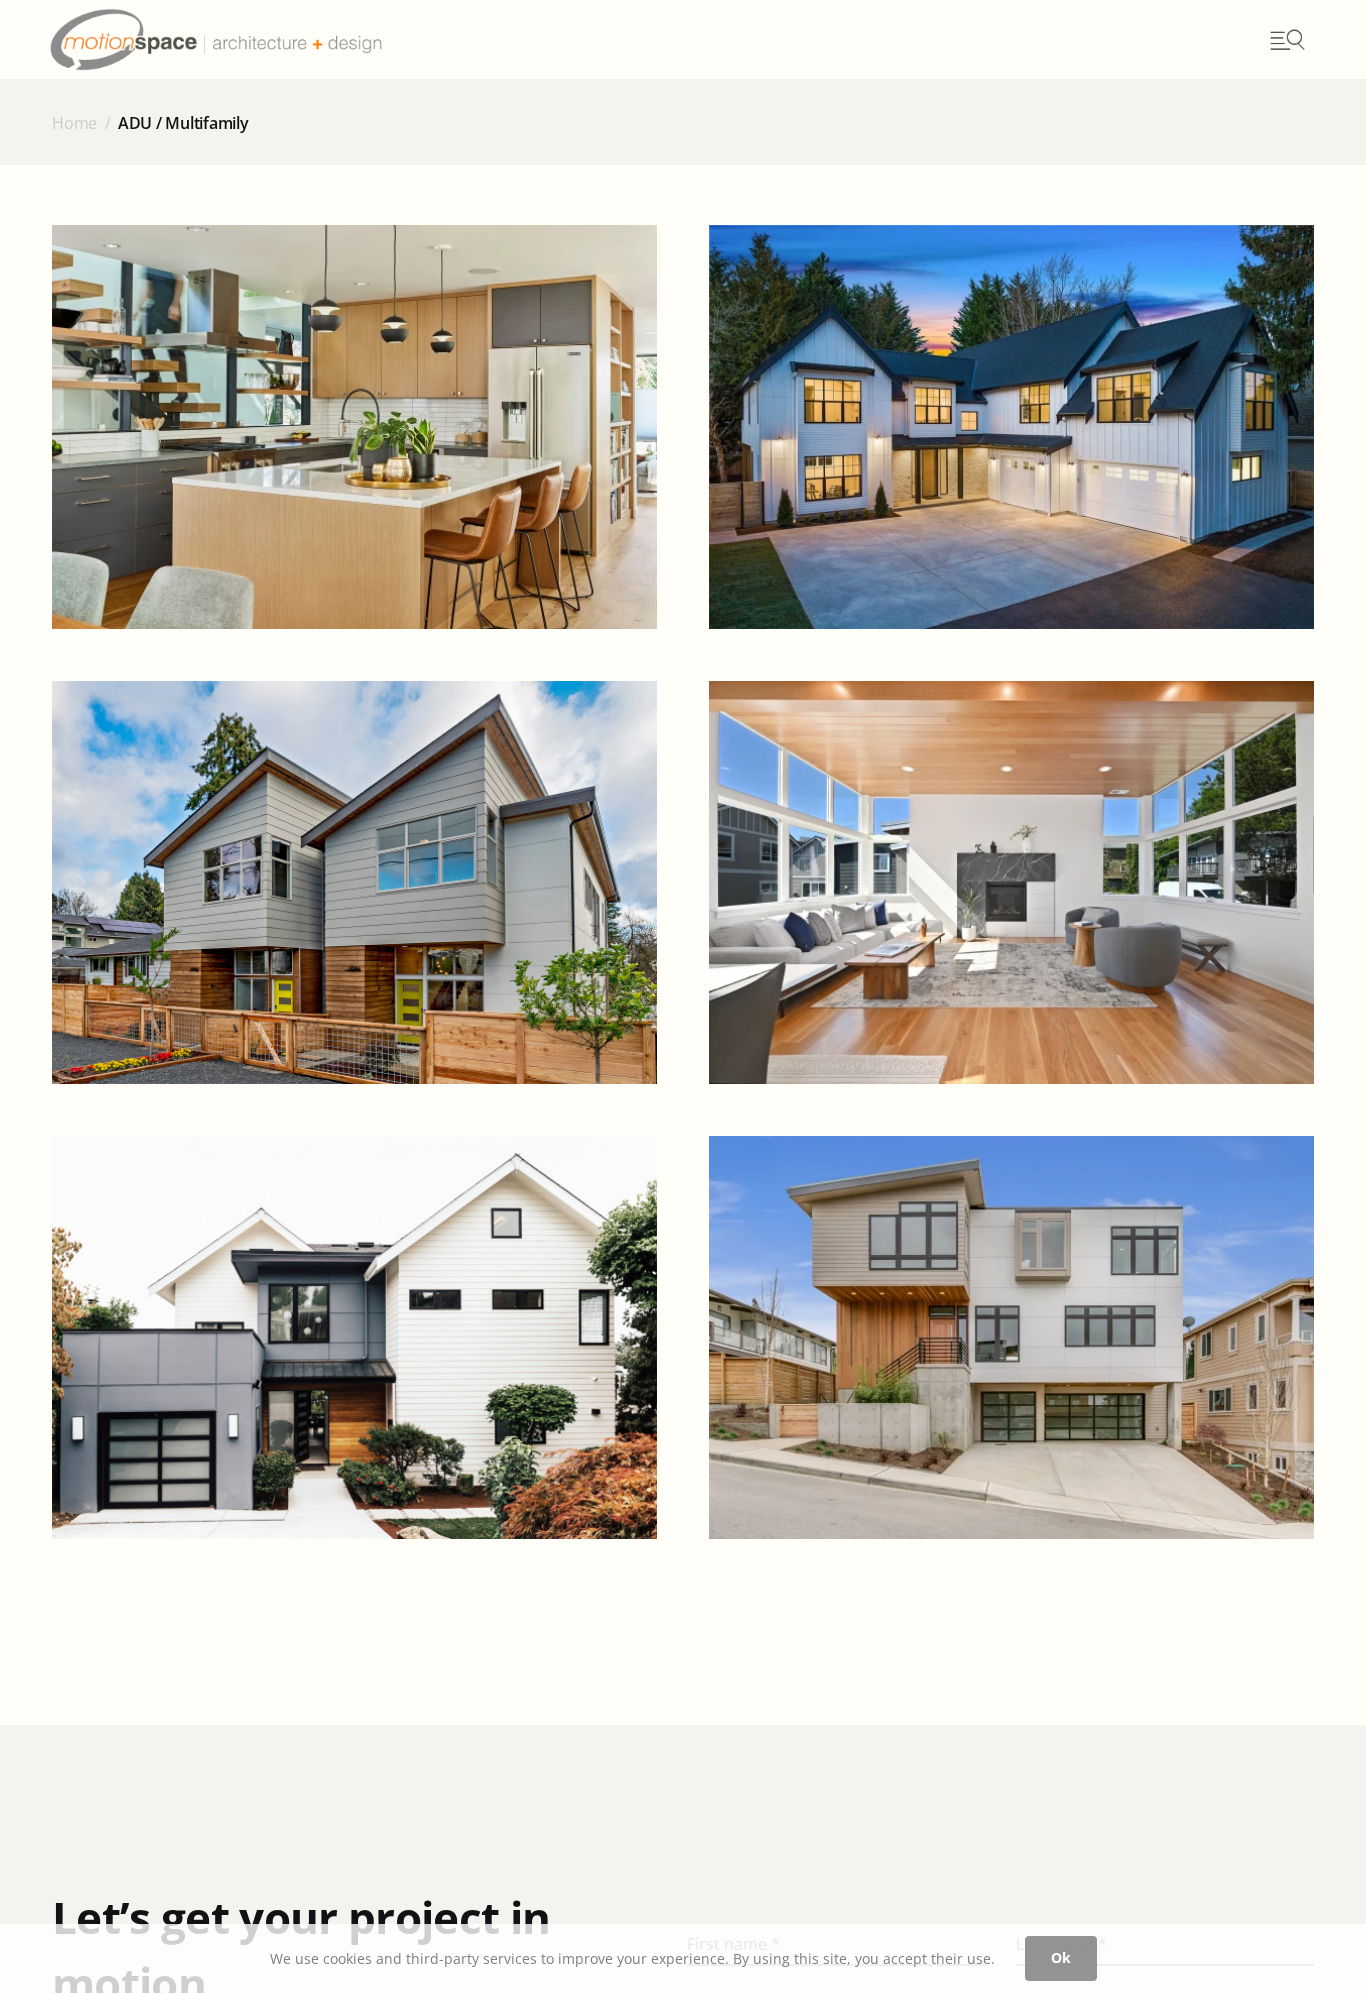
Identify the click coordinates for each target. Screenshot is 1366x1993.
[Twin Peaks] (354, 882)
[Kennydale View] (1011, 1337)
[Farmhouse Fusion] (1011, 426)
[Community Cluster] (1011, 882)
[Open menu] (1286, 40)
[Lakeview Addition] (354, 1337)
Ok (1061, 1957)
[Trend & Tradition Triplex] (354, 426)
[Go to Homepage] (258, 39)
